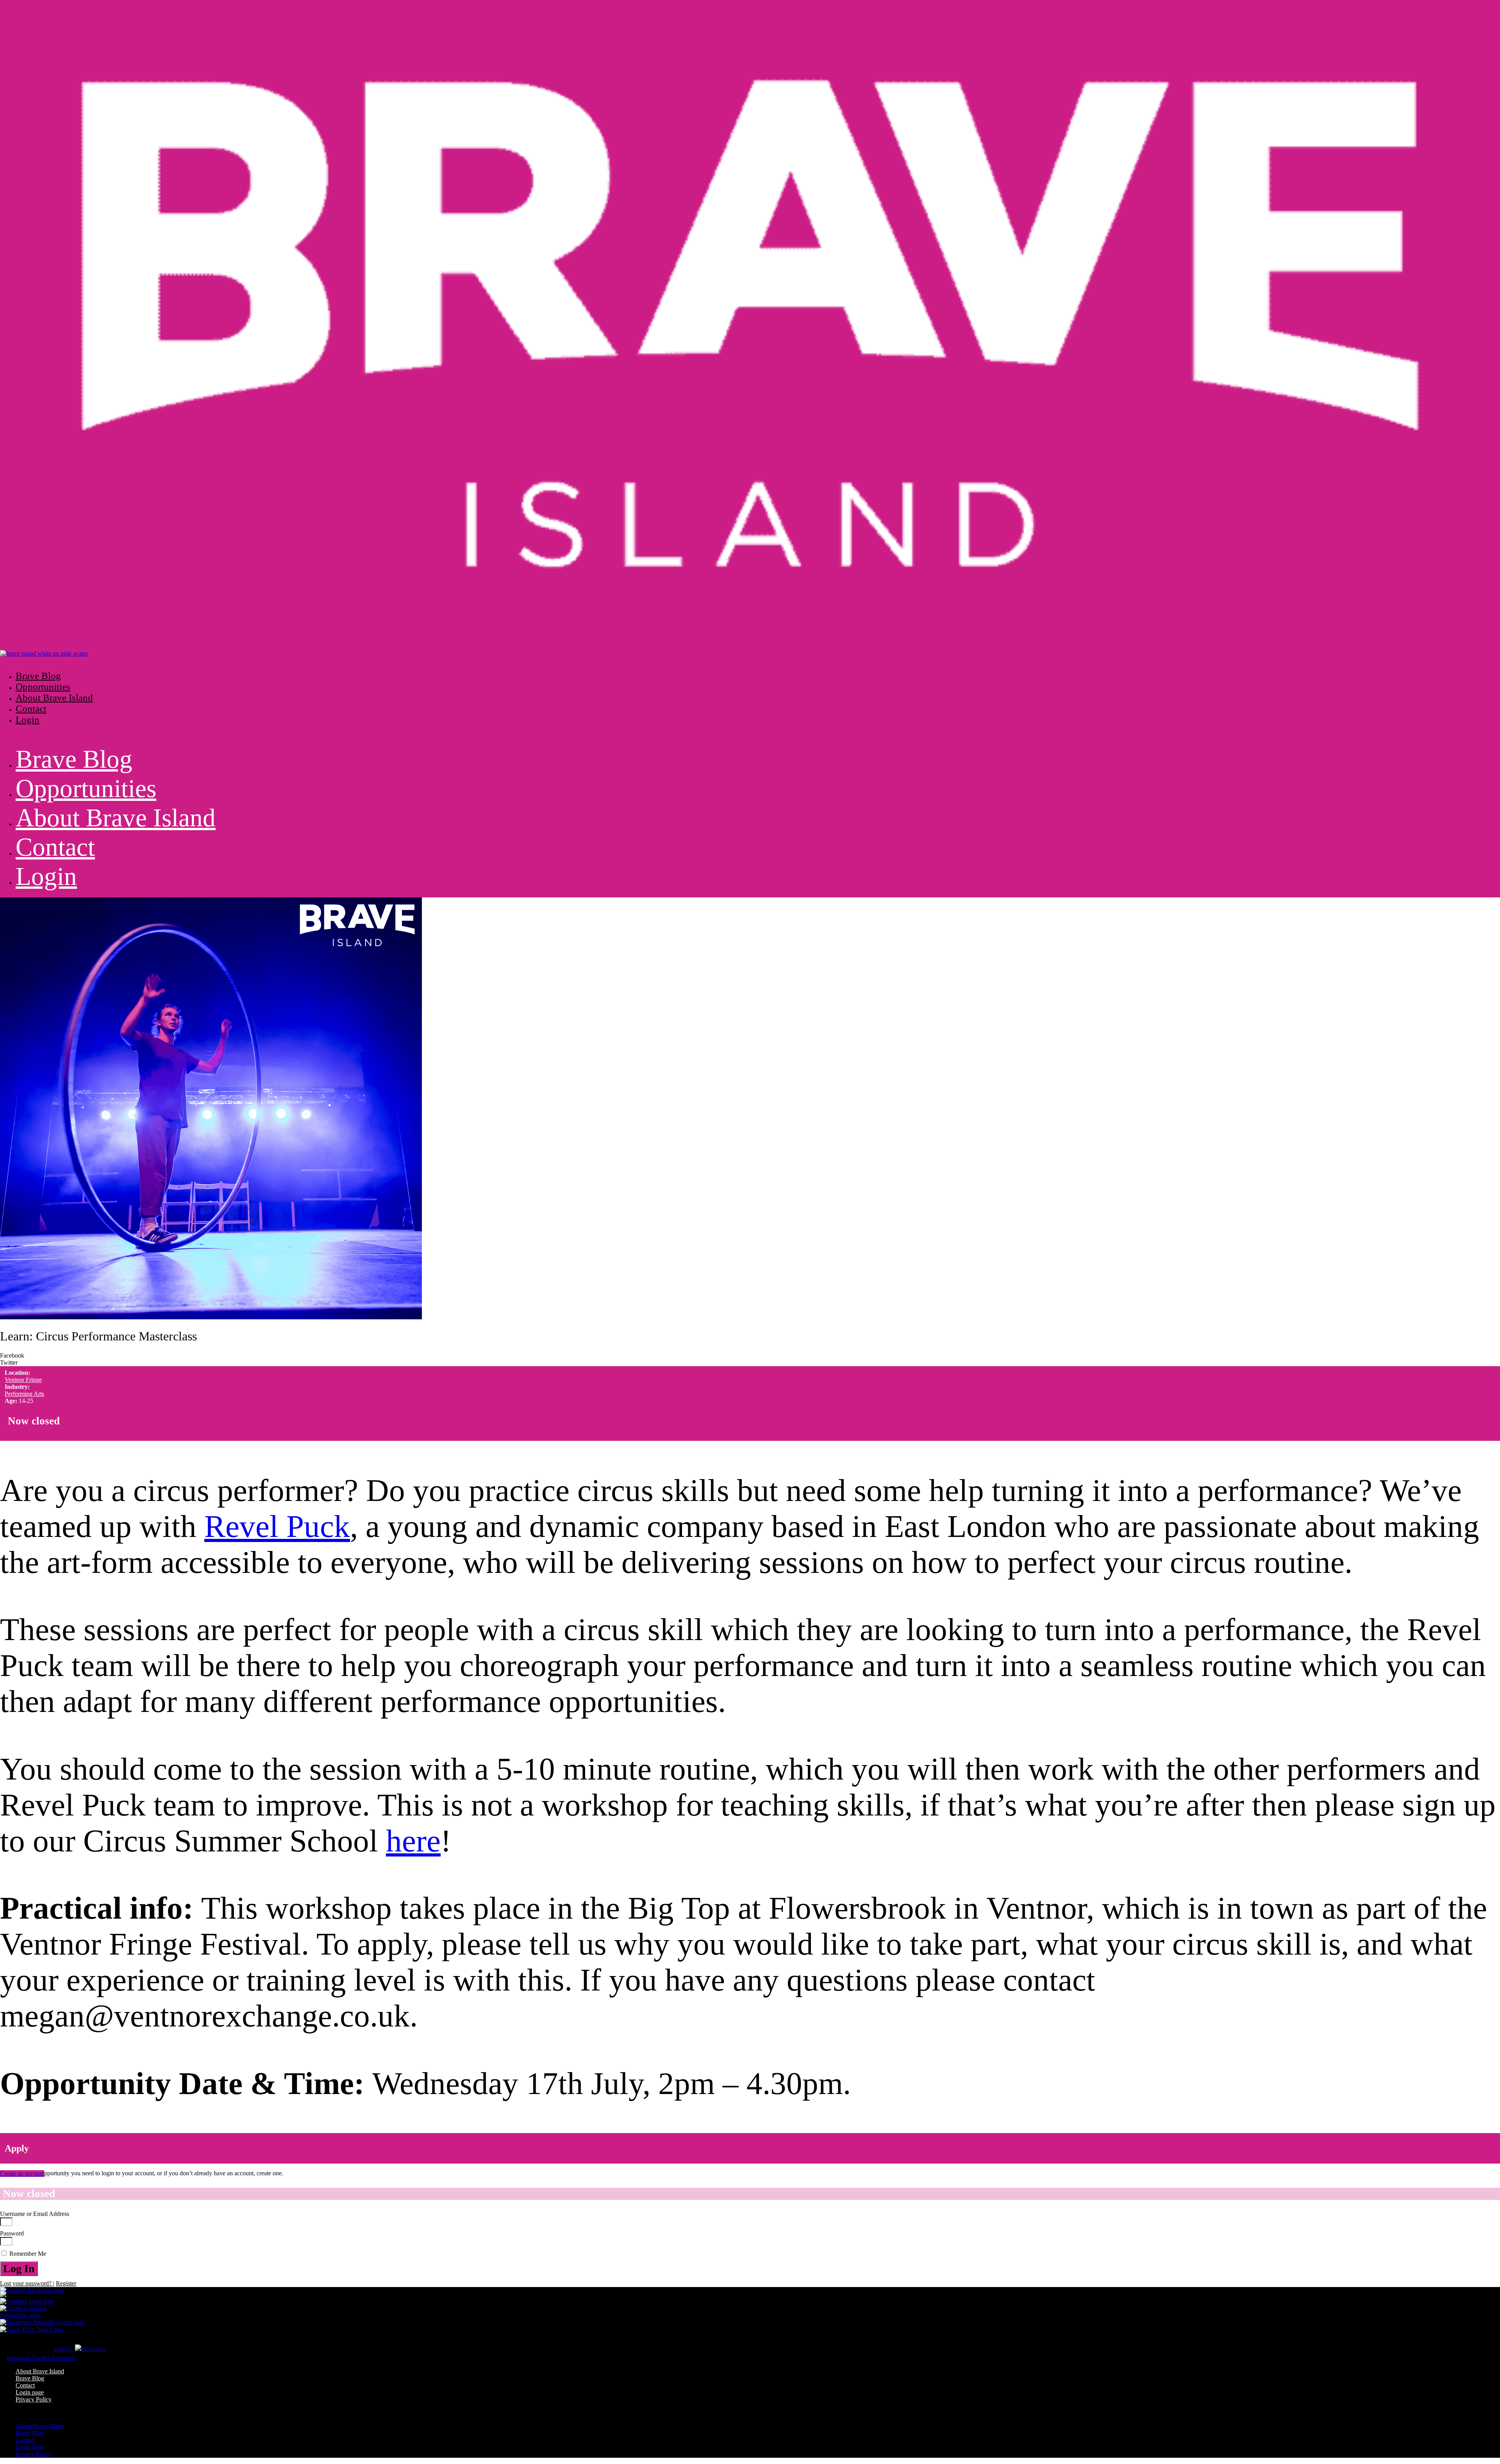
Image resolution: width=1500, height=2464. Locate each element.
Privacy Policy (34, 2399)
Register (66, 2283)
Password (12, 2233)
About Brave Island (54, 698)
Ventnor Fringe (23, 1380)
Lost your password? (27, 2283)
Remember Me (27, 2254)
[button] (383, 661)
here (413, 1841)
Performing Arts (24, 1394)
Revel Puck (277, 1526)
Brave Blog (38, 676)
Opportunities (43, 687)
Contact (31, 708)
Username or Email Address (35, 2214)
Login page (30, 2392)
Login (28, 719)
